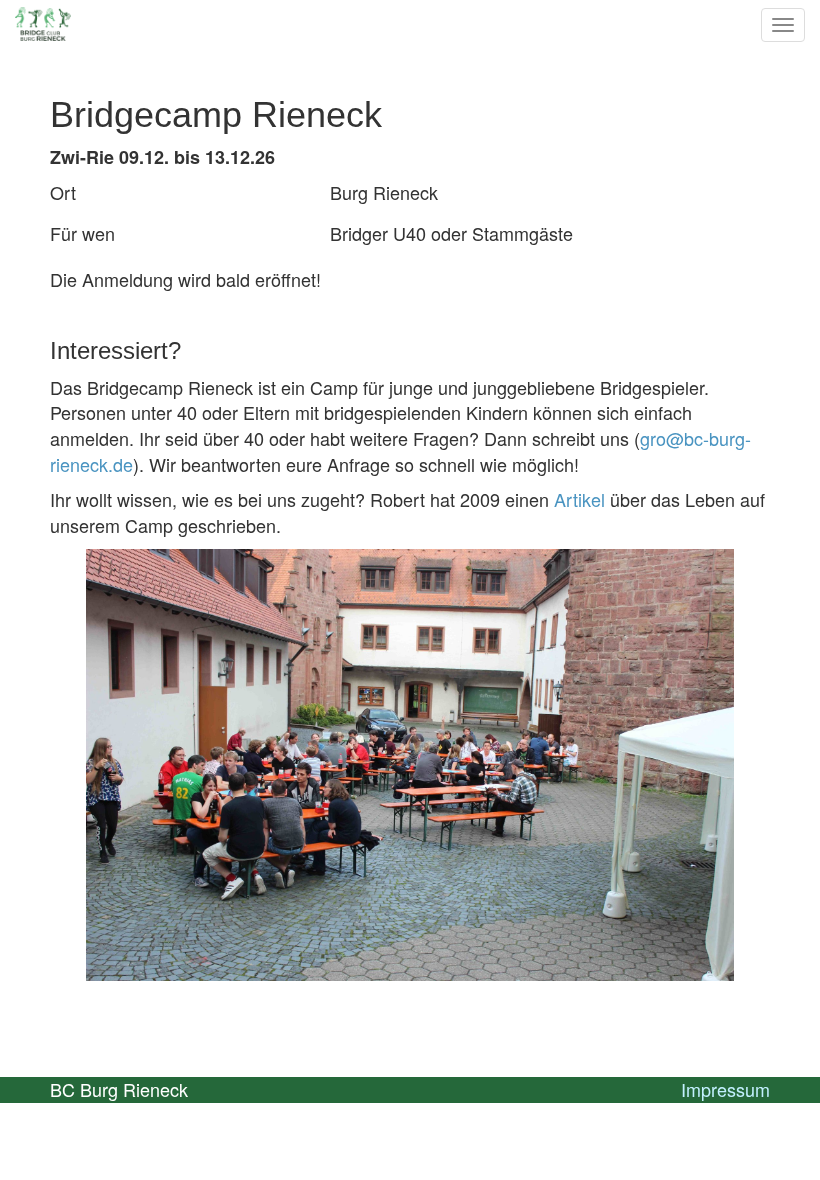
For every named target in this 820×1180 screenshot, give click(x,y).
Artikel (579, 499)
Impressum (725, 1089)
